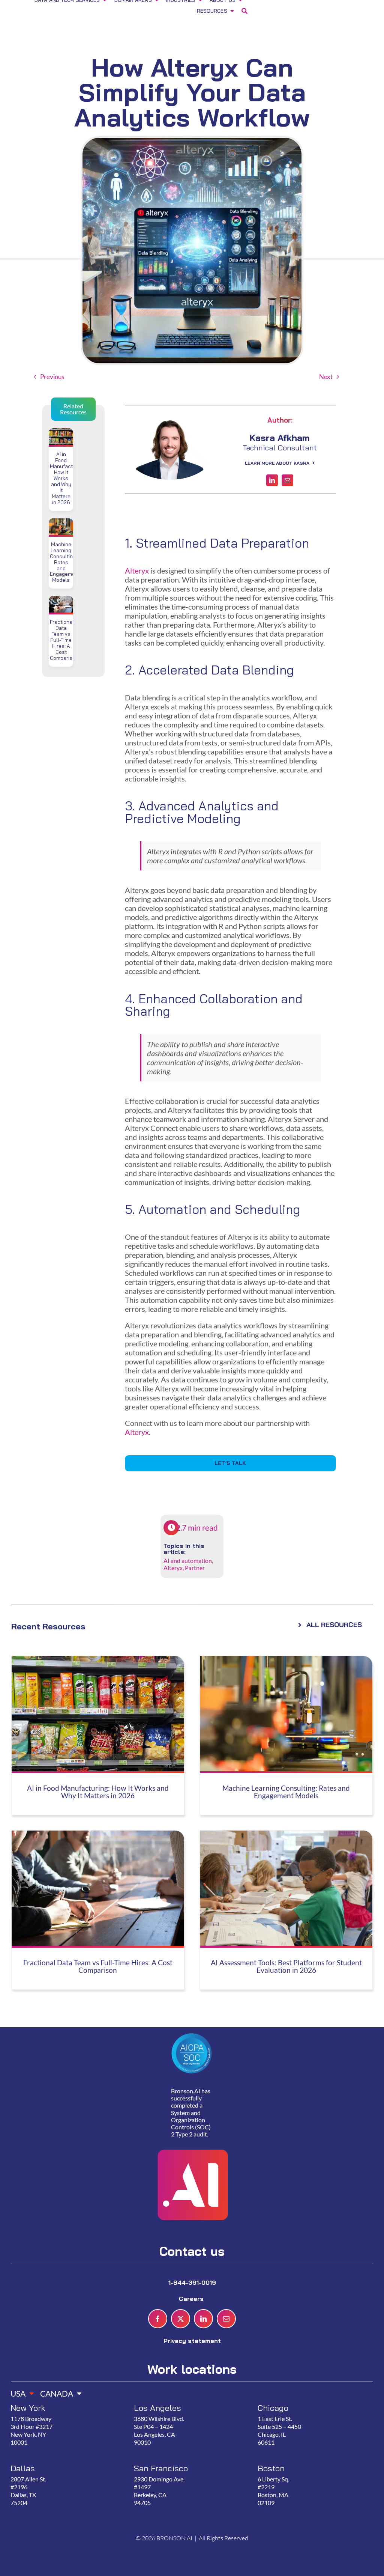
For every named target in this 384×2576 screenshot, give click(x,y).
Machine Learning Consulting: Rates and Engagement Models (65, 562)
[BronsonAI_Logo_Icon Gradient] (192, 2132)
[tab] (19, 2391)
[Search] (244, 12)
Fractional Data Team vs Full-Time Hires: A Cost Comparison (64, 640)
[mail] (287, 480)
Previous (52, 377)
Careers (192, 2299)
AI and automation (188, 1561)
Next (326, 377)
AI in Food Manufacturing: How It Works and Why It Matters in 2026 (68, 478)
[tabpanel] (189, 2463)
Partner (195, 1568)
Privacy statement (192, 2341)
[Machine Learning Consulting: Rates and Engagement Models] (61, 523)
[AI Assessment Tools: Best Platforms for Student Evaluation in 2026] (286, 1835)
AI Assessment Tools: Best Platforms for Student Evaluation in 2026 (286, 1967)
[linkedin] (272, 480)
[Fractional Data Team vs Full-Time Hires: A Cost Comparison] (61, 601)
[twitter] (181, 2319)
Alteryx (137, 571)
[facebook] (158, 2319)
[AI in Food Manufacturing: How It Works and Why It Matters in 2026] (61, 433)
